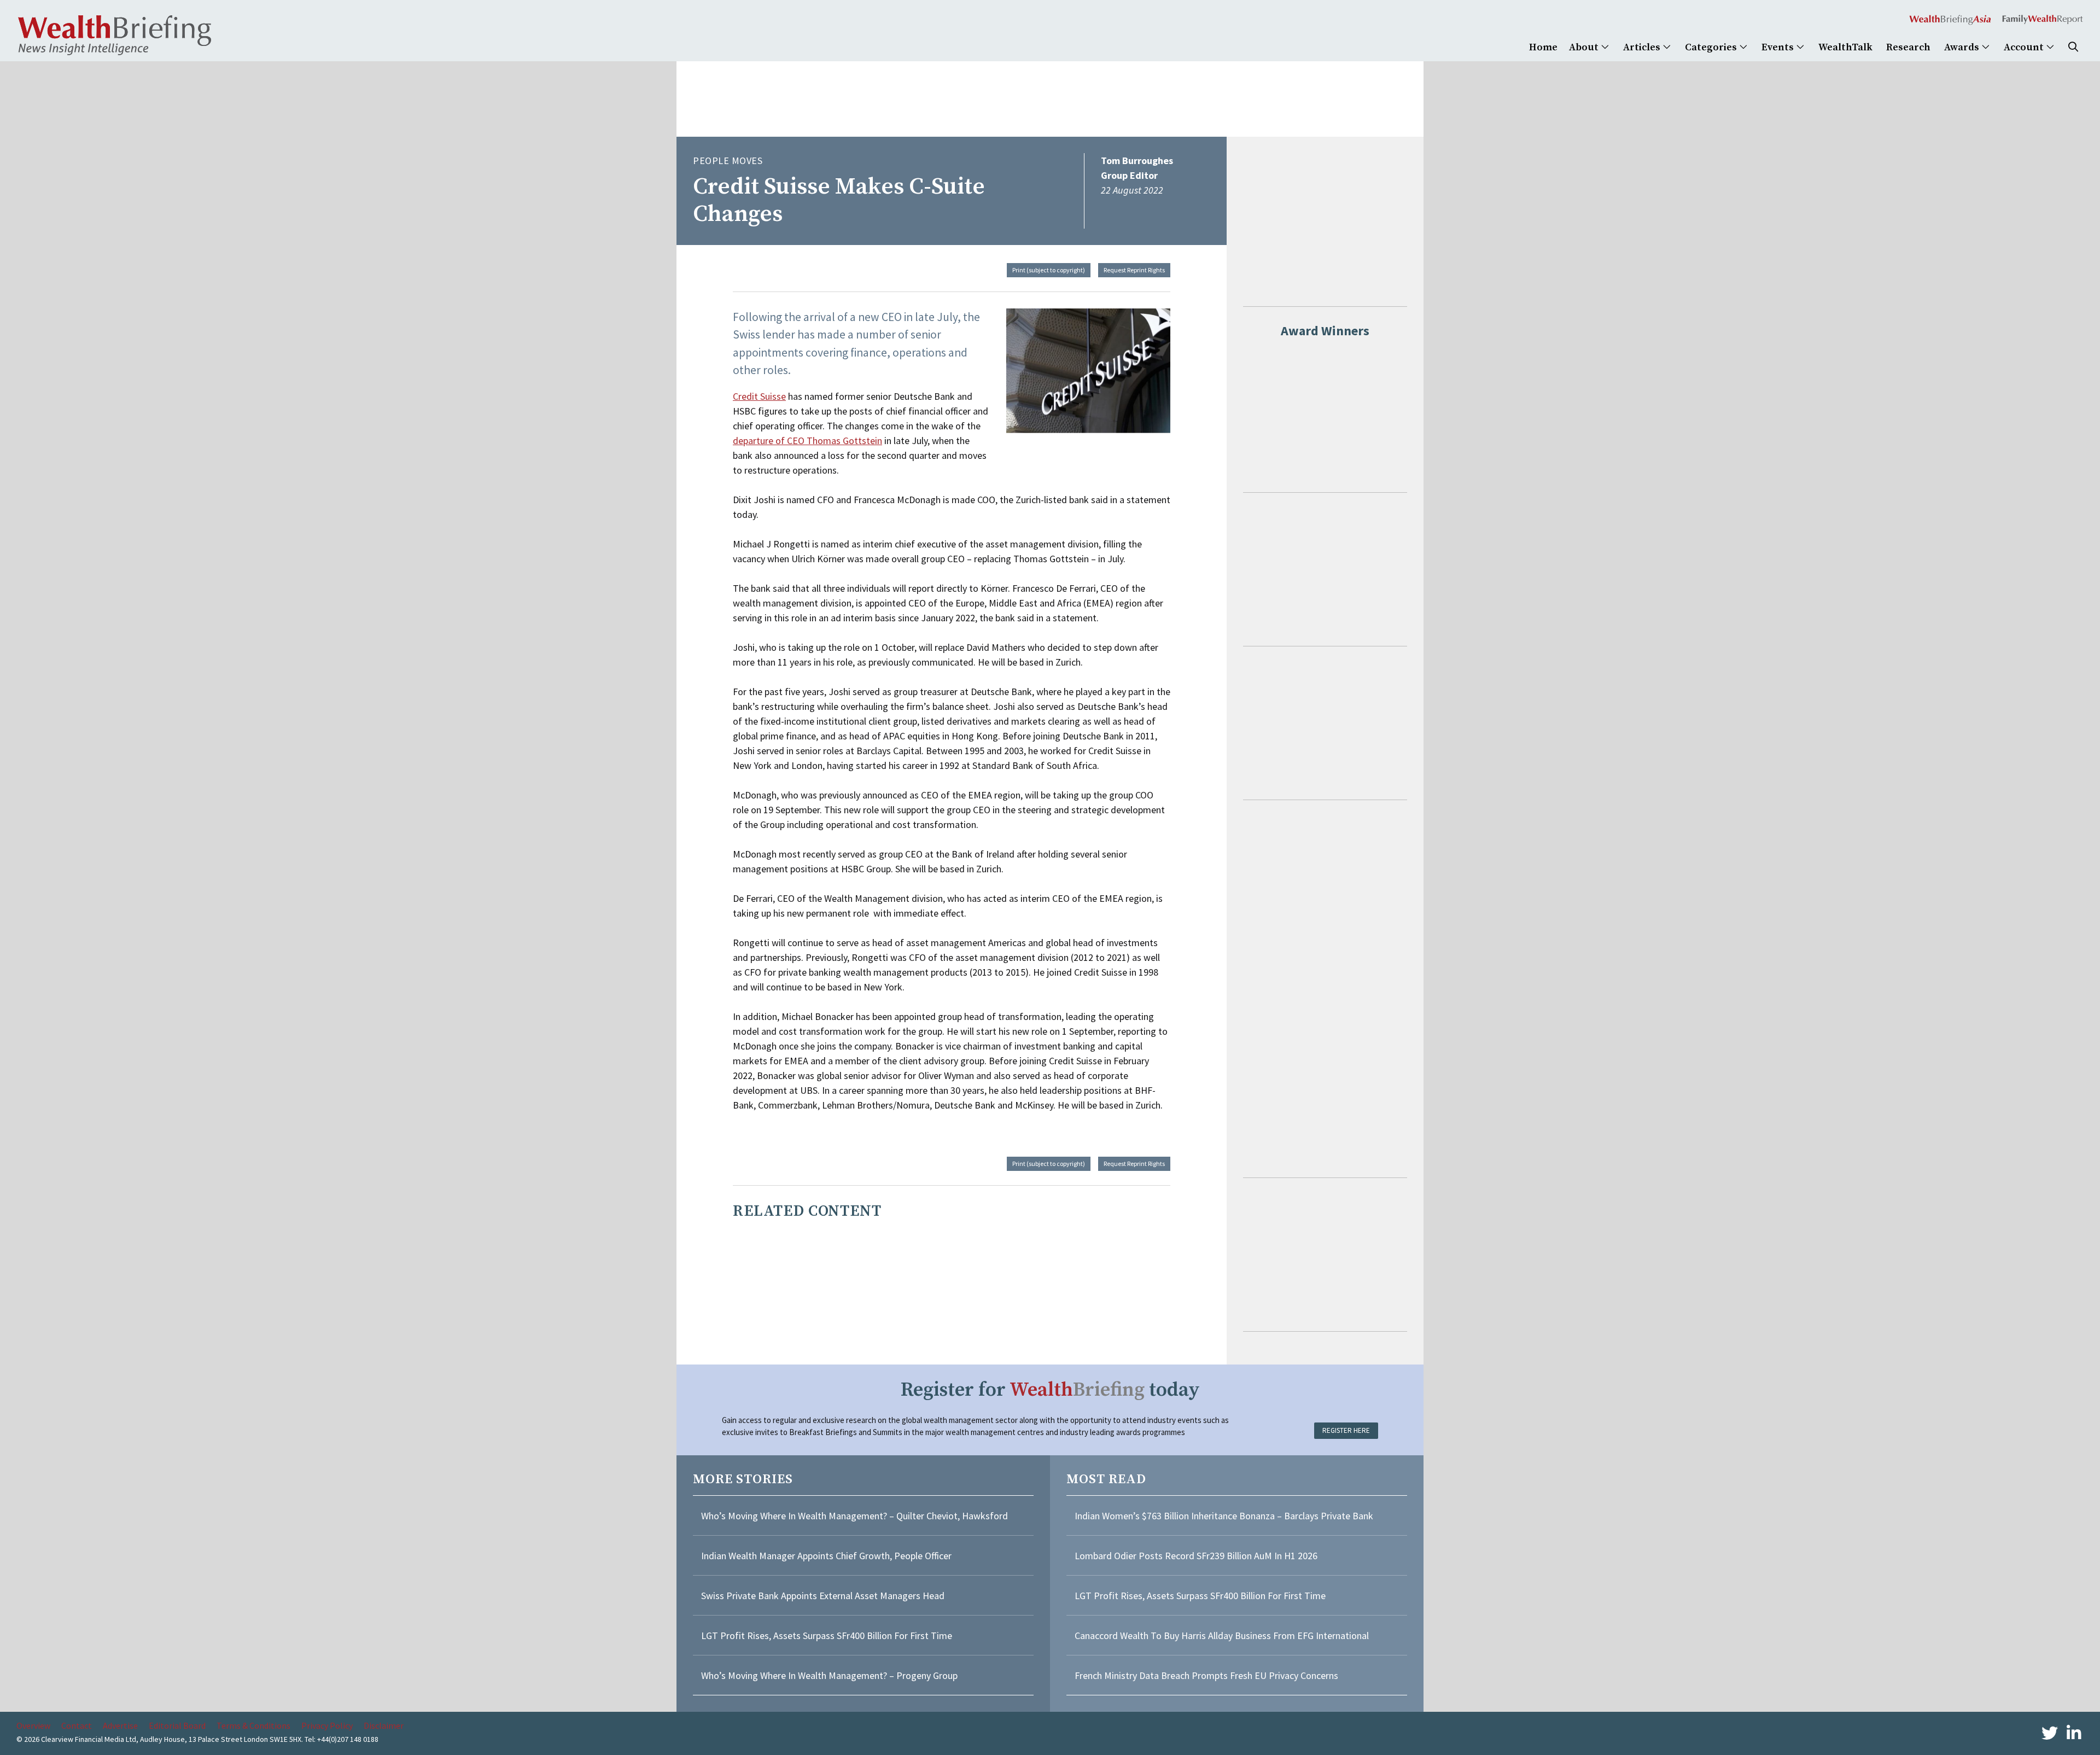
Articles (1643, 47)
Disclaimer (384, 1725)
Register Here (1346, 1430)
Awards (1963, 47)
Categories (1712, 47)
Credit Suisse (759, 396)
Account (2025, 47)
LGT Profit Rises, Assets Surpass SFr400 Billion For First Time (828, 1636)
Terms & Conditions (253, 1725)
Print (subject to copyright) (1049, 270)
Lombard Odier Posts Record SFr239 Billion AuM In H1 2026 (1196, 1556)
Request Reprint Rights (1134, 270)
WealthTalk (1845, 47)
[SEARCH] (2073, 47)
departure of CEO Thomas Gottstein (807, 441)
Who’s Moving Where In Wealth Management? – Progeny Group (829, 1675)
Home (1543, 47)
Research (1908, 47)
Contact (77, 1725)
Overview (33, 1725)
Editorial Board (177, 1725)
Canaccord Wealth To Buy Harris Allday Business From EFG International (1222, 1636)
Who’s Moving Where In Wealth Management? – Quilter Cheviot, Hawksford (854, 1516)
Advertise (120, 1725)
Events (1779, 47)
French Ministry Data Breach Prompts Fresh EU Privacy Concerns (1206, 1675)
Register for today (1050, 1390)
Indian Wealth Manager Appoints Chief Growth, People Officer (826, 1556)
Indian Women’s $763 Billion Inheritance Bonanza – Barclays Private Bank (1224, 1516)
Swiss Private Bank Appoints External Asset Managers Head (823, 1596)
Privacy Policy (327, 1725)
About (1585, 47)
